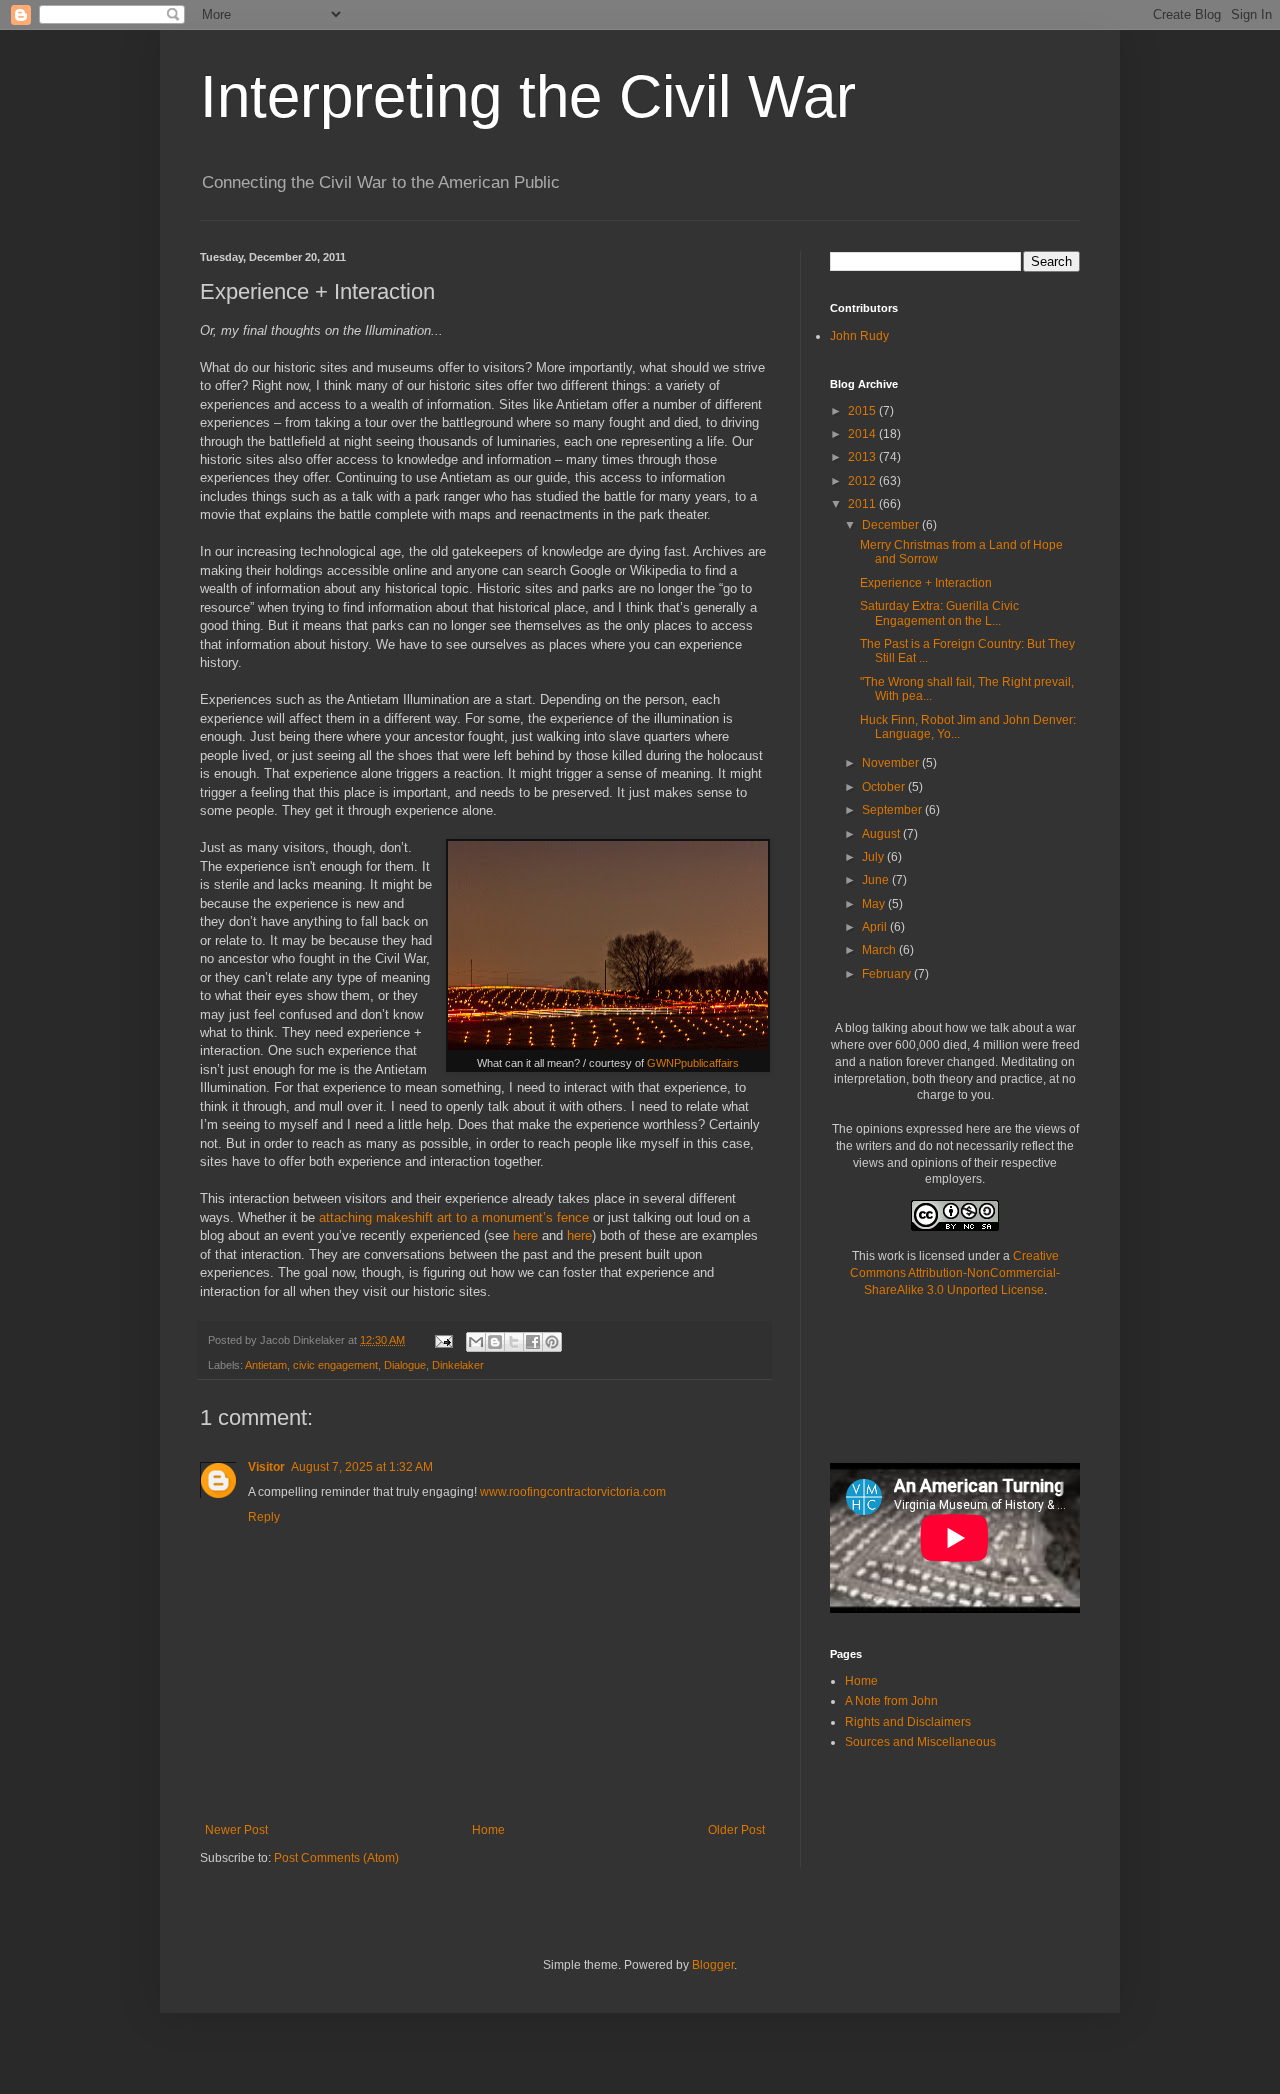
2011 (863, 504)
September (893, 810)
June (877, 880)
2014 (863, 434)
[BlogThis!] (495, 1342)
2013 (863, 457)
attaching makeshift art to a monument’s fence (454, 1217)
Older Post (736, 1830)
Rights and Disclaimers (908, 1722)
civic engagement (335, 1365)
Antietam (266, 1365)
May (875, 904)
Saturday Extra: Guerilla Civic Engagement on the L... (939, 613)
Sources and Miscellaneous (920, 1742)
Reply (264, 1517)
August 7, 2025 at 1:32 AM (362, 1467)
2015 (863, 411)
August (882, 834)
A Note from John (891, 1701)
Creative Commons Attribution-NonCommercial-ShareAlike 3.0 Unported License (955, 1273)
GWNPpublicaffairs (693, 1063)
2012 (863, 481)
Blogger (713, 1965)
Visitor (266, 1467)
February (888, 974)
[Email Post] (443, 1340)
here (525, 1235)
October (885, 787)
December (892, 525)
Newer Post (236, 1830)
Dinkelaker (458, 1365)
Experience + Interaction (926, 583)
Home (488, 1830)
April (876, 927)
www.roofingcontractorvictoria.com (573, 1492)
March (880, 950)
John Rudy (859, 336)
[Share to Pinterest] (552, 1342)
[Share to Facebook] (533, 1342)
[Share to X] (514, 1342)
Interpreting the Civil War (528, 96)
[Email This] (476, 1342)
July (874, 857)
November (892, 763)
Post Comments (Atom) (336, 1858)
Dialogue (405, 1365)
